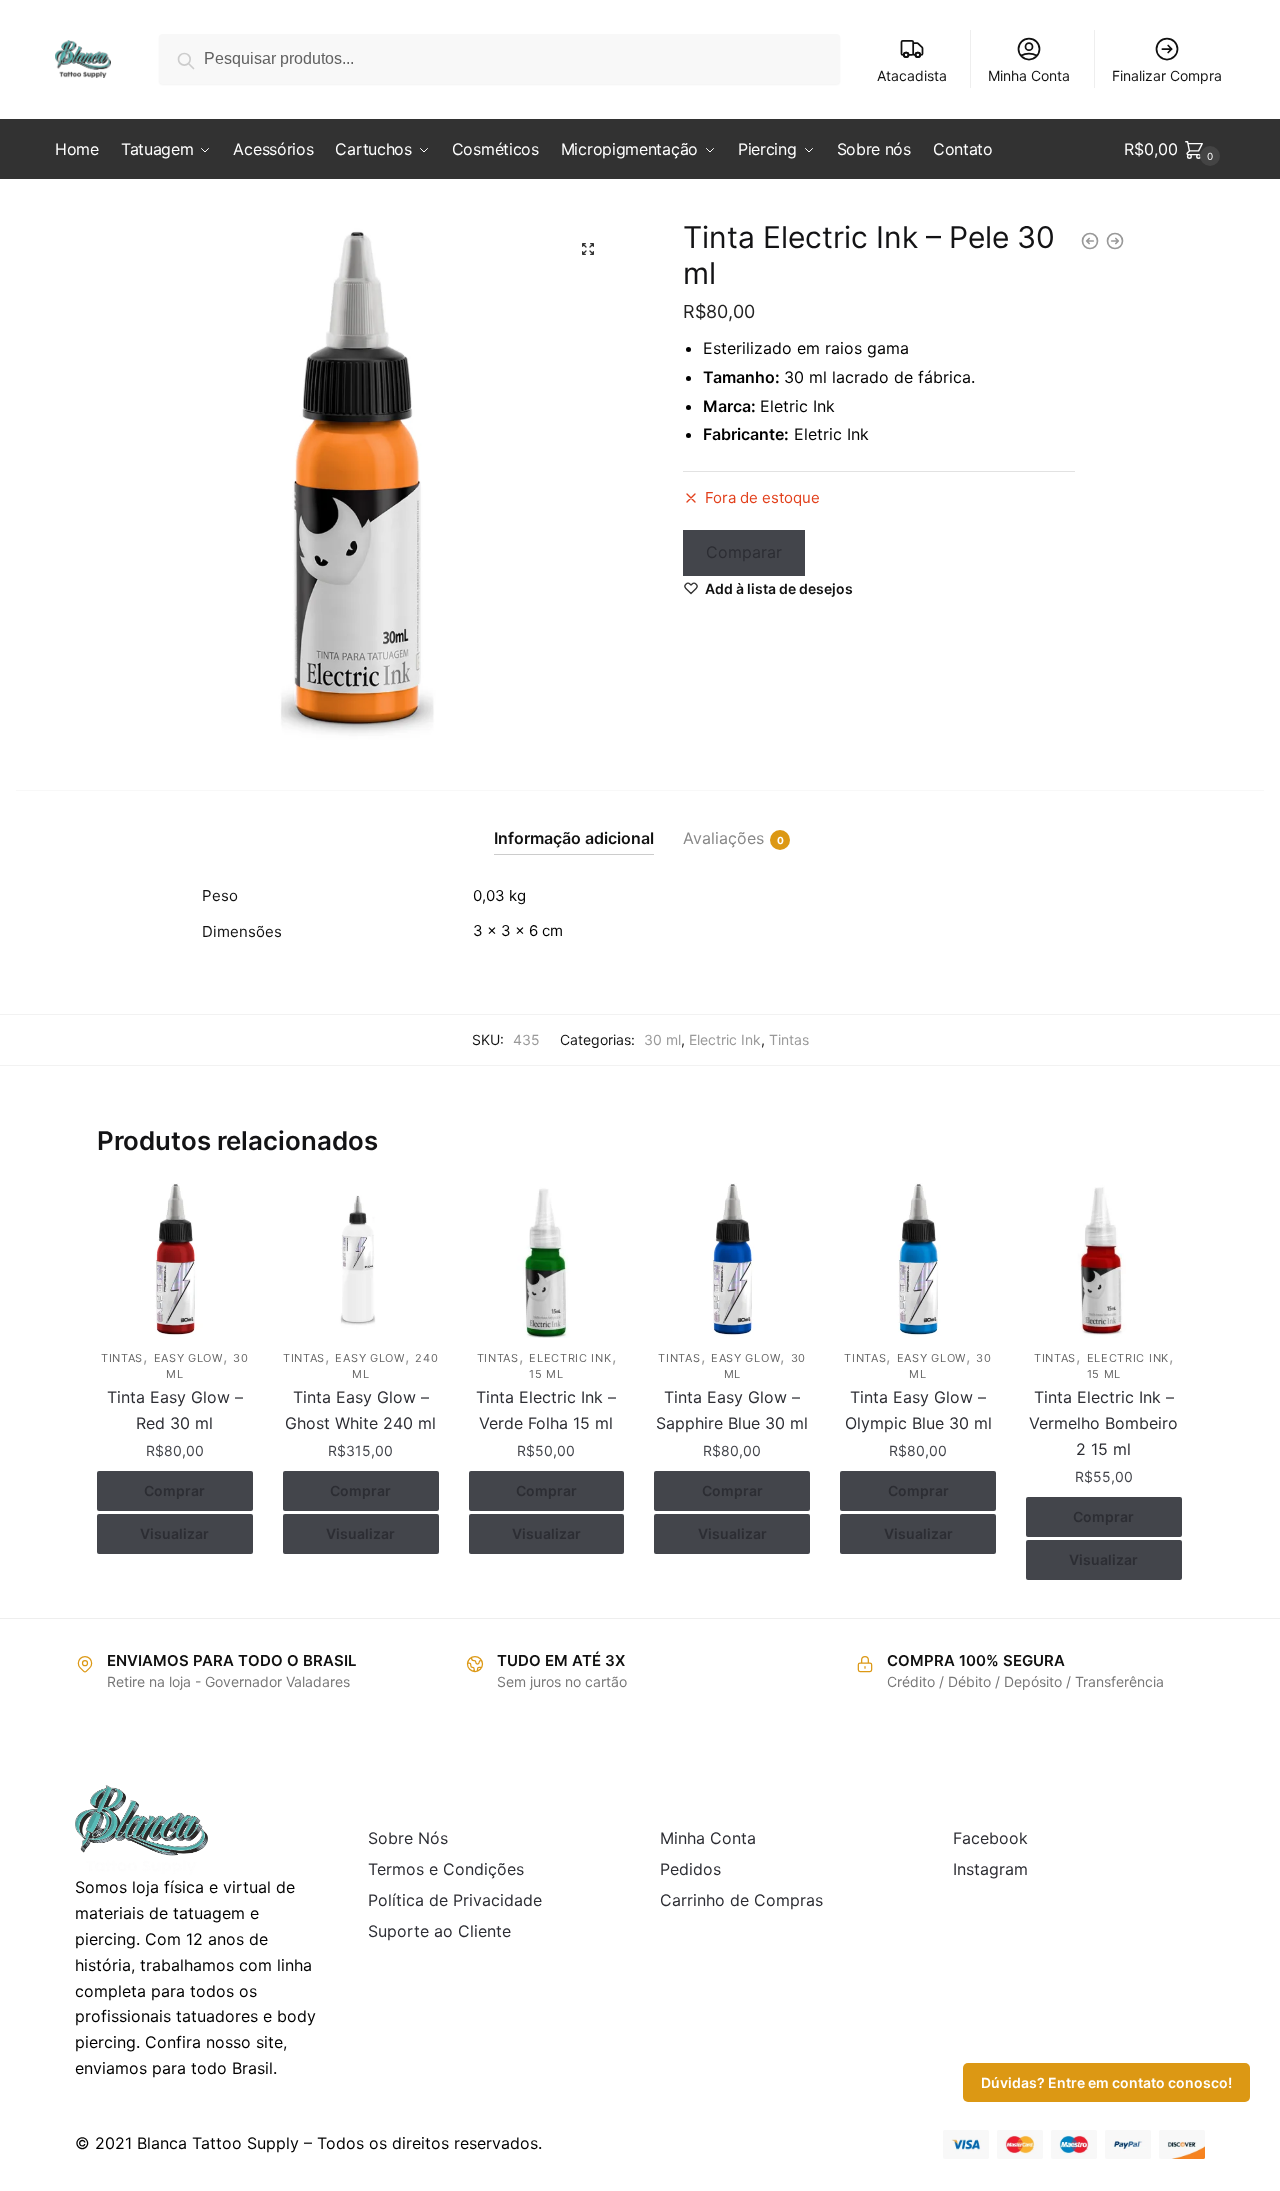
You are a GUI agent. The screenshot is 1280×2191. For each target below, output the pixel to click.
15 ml (546, 1374)
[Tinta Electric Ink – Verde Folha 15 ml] (547, 1261)
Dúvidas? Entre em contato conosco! (1106, 2082)
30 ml (662, 1039)
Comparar (744, 552)
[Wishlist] (223, 1213)
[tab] (574, 822)
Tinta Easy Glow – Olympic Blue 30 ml (918, 1410)
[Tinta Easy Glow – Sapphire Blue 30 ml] (732, 1261)
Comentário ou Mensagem (477, 359)
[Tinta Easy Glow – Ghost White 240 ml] (361, 1261)
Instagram (990, 1869)
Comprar (174, 1490)
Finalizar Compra (1167, 75)
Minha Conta (1029, 75)
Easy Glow (188, 1358)
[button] (588, 249)
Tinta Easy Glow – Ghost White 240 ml (360, 1410)
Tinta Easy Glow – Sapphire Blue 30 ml (732, 1410)
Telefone (403, 268)
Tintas (789, 1039)
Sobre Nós (408, 1838)
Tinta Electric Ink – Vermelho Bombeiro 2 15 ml (1103, 1423)
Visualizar (174, 1533)
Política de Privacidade (455, 1900)
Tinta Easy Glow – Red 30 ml (175, 1410)
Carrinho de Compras (741, 1900)
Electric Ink (725, 1039)
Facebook (990, 1838)
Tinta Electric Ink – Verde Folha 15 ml (546, 1410)
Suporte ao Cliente (439, 1931)
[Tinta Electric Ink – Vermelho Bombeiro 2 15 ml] (1104, 1261)
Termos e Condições (446, 1869)
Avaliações (723, 838)
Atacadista (912, 75)
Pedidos (690, 1869)
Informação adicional (574, 838)
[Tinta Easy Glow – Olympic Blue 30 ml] (918, 1261)
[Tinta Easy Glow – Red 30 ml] (175, 1261)
